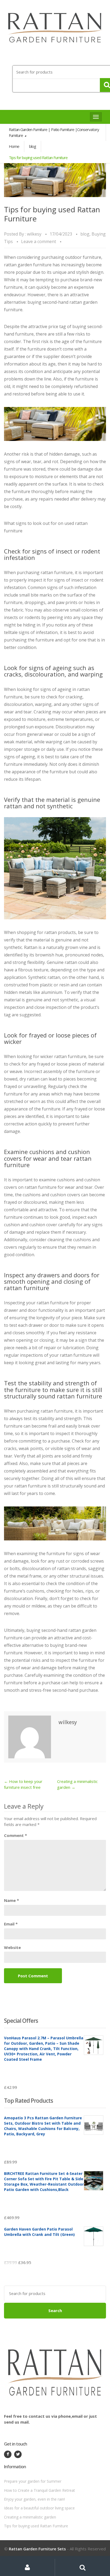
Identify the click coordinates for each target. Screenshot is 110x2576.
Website (12, 1947)
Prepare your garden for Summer (33, 2481)
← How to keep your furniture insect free (23, 1784)
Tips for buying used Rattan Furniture (36, 2526)
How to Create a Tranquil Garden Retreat (40, 2490)
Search (55, 2310)
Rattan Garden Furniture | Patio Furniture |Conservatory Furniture (54, 132)
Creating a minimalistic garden (30, 2517)
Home (14, 146)
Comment (15, 1835)
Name (11, 1900)
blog (33, 146)
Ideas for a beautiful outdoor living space (39, 2508)
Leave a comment (39, 241)
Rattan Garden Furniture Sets (37, 2549)
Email (11, 1924)
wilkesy (34, 234)
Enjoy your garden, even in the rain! (34, 2499)
